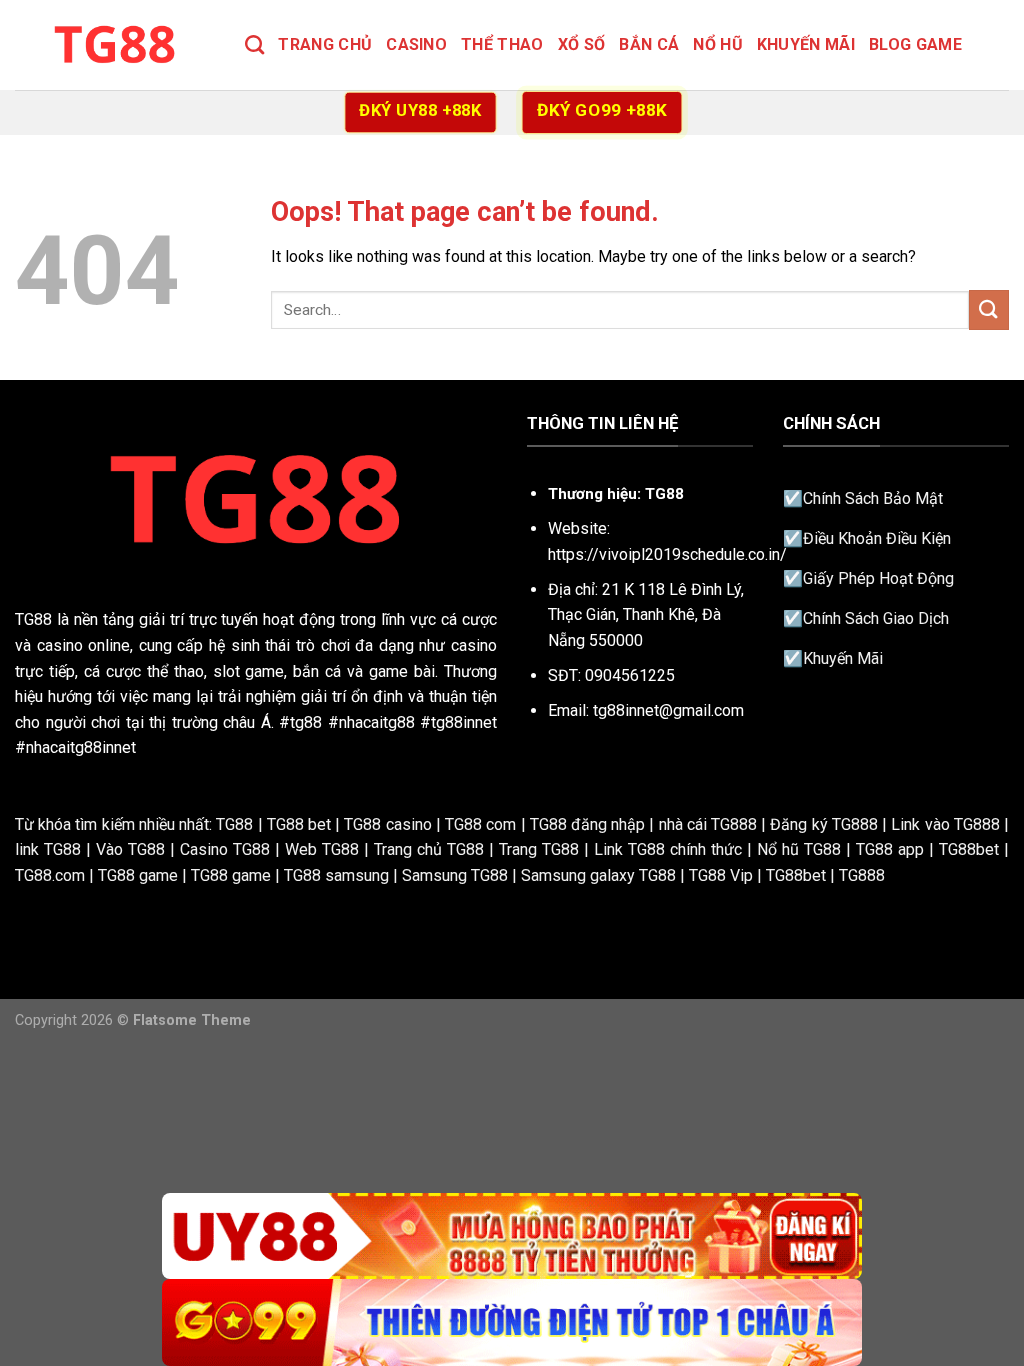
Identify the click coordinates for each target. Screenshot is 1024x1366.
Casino (416, 44)
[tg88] (115, 44)
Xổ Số (582, 44)
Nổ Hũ (718, 44)
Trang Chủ (325, 44)
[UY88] (512, 1236)
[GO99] (512, 1322)
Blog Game (915, 44)
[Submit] (989, 309)
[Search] (254, 44)
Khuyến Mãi (806, 44)
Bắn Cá (649, 44)
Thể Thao (502, 44)
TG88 (33, 619)
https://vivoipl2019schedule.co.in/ (667, 554)
